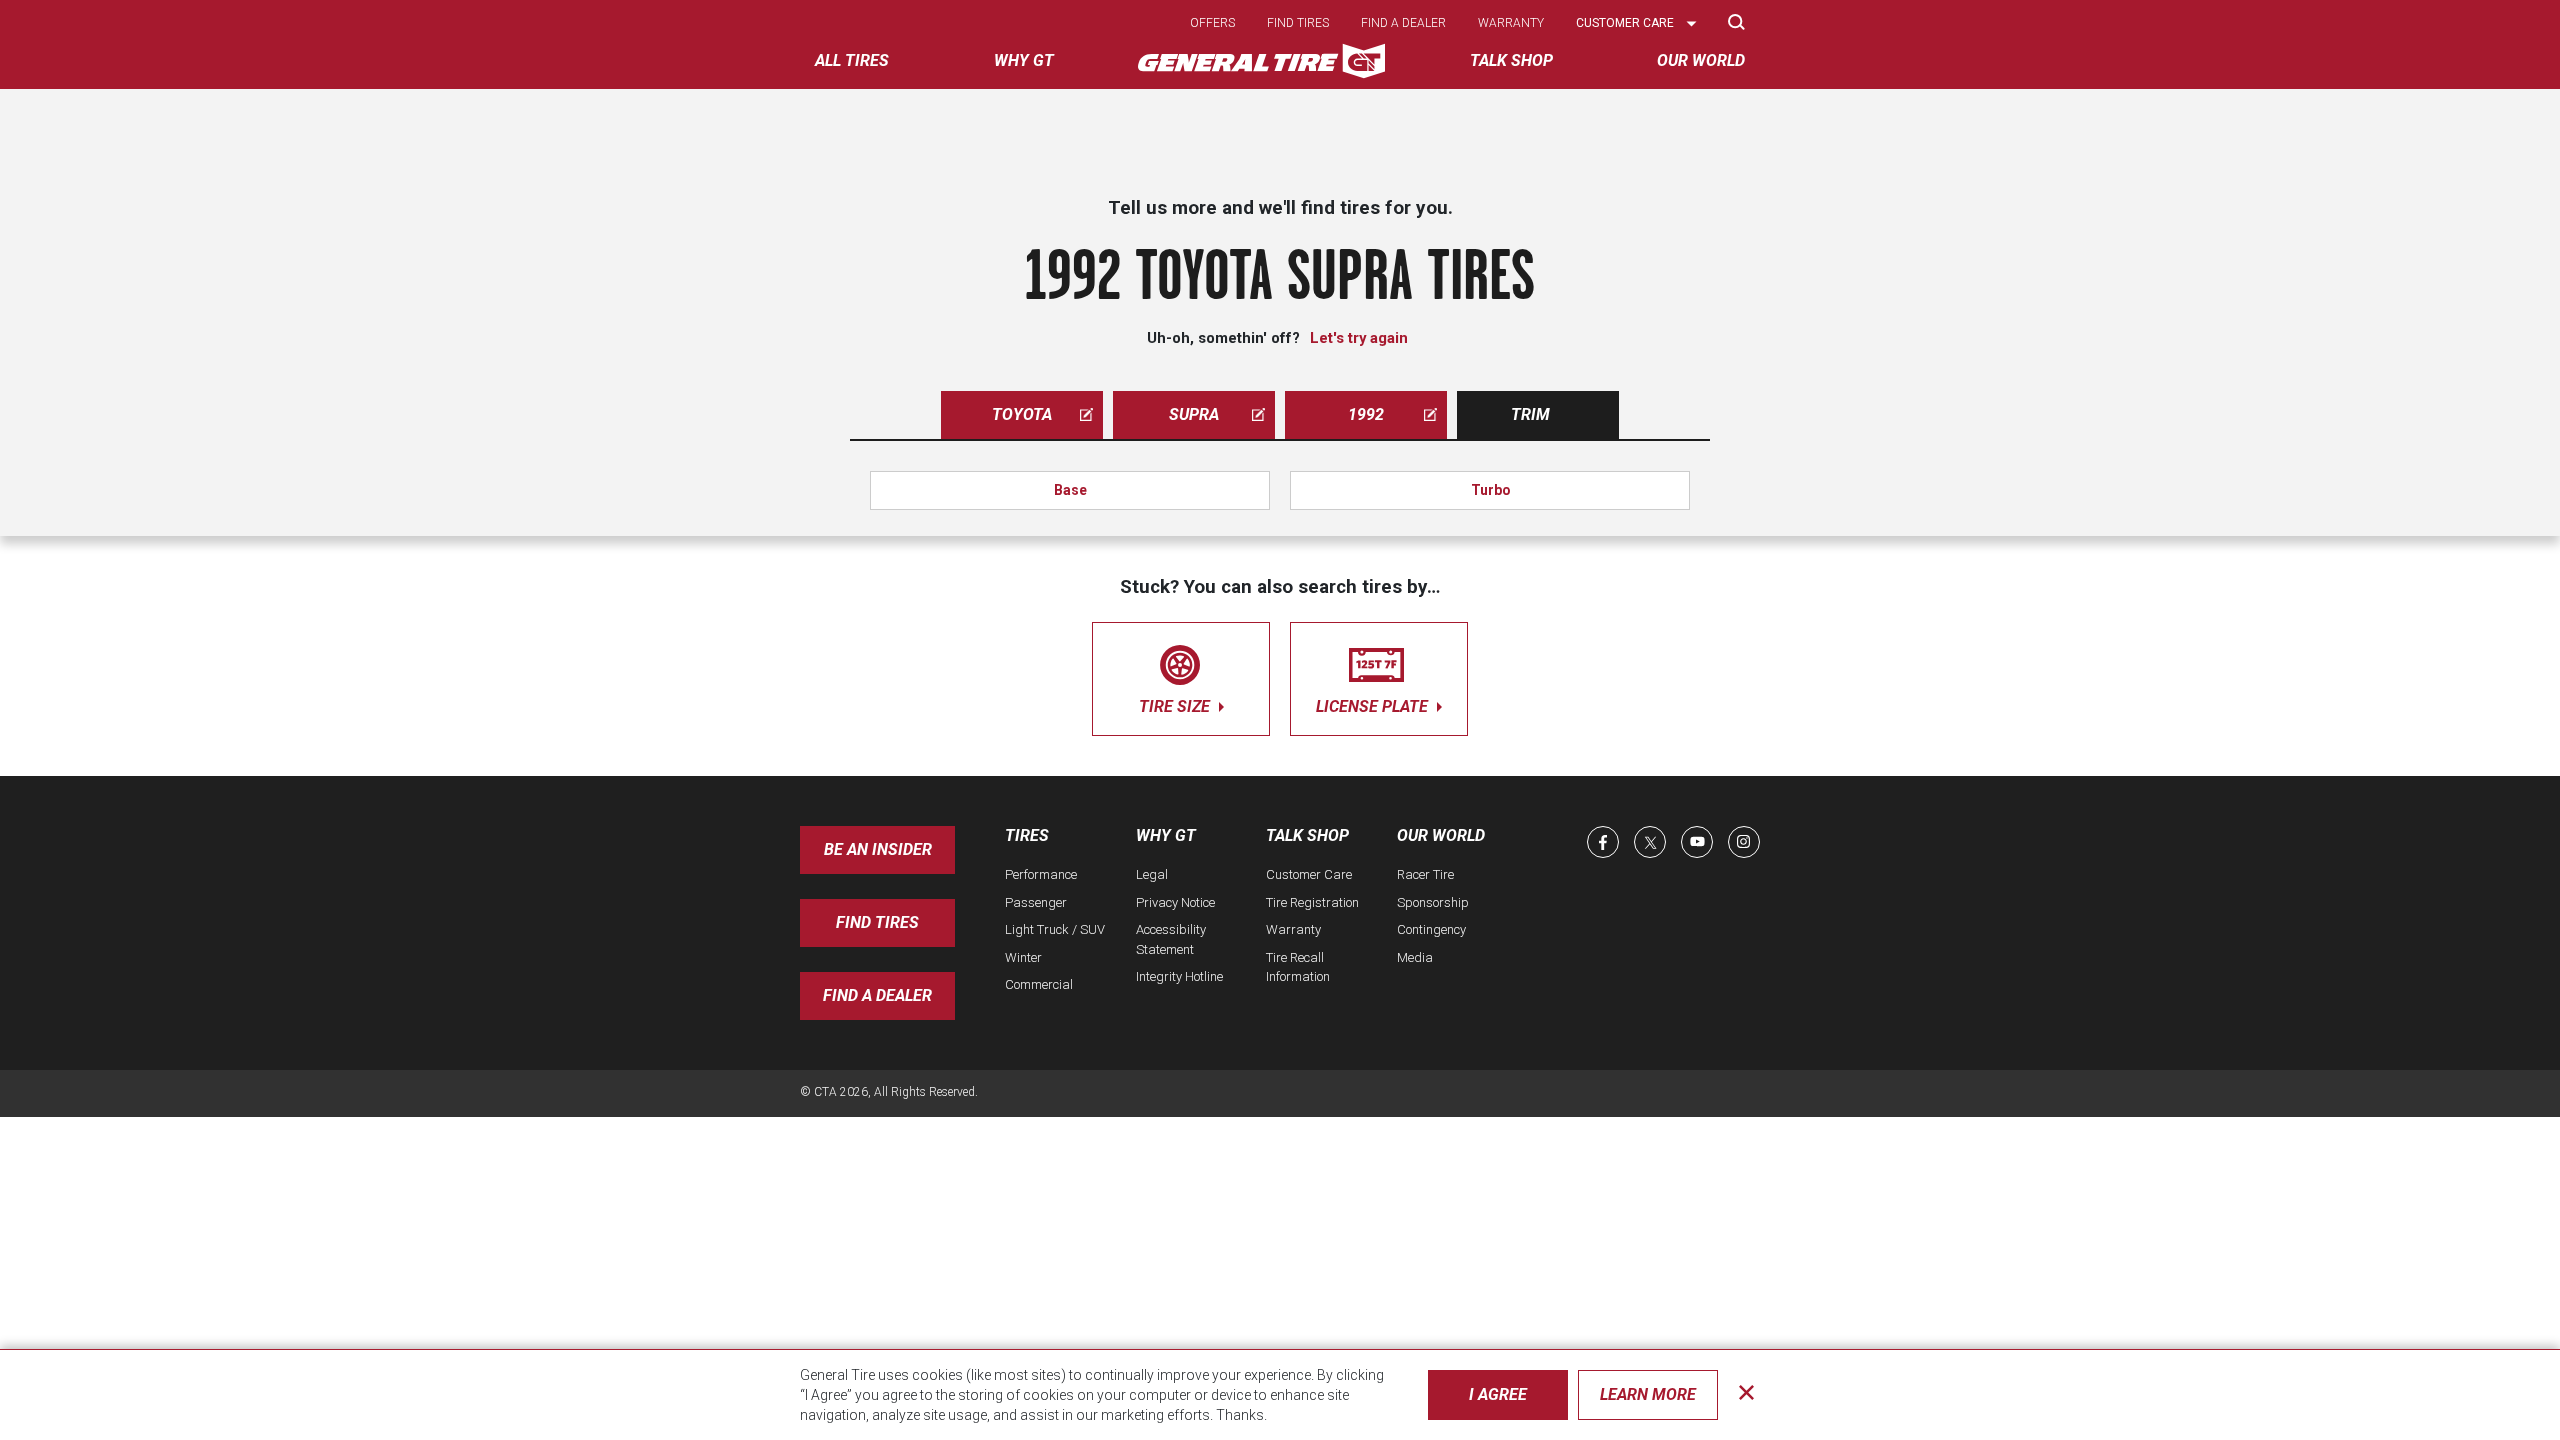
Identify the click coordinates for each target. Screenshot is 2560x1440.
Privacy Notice (1175, 902)
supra (1194, 414)
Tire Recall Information (1298, 967)
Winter (1023, 957)
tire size (1176, 706)
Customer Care (1309, 874)
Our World (1441, 835)
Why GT (1166, 835)
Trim (1530, 414)
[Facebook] (1603, 842)
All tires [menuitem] (852, 60)
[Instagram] (1744, 842)
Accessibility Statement (1171, 939)
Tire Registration (1312, 902)
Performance (1041, 874)
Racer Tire (1425, 874)
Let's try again (1359, 338)
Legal (1152, 874)
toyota (1022, 414)
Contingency (1431, 929)
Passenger (1036, 902)
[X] (1650, 842)
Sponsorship (1433, 902)
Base (1070, 490)
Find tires (1298, 23)
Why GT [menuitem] (1024, 60)
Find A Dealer (877, 995)
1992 (1366, 414)
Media (1415, 957)
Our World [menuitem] (1701, 60)
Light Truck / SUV (1055, 929)
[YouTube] (1697, 842)
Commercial (1039, 984)
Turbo (1490, 490)
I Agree (1498, 1394)
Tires (1027, 835)
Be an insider (878, 849)
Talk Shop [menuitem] (1511, 60)
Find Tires (877, 922)
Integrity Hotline (1179, 976)
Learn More (1648, 1394)
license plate (1374, 706)
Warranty (1511, 23)
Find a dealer (1403, 23)
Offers (1212, 23)
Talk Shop (1307, 835)
